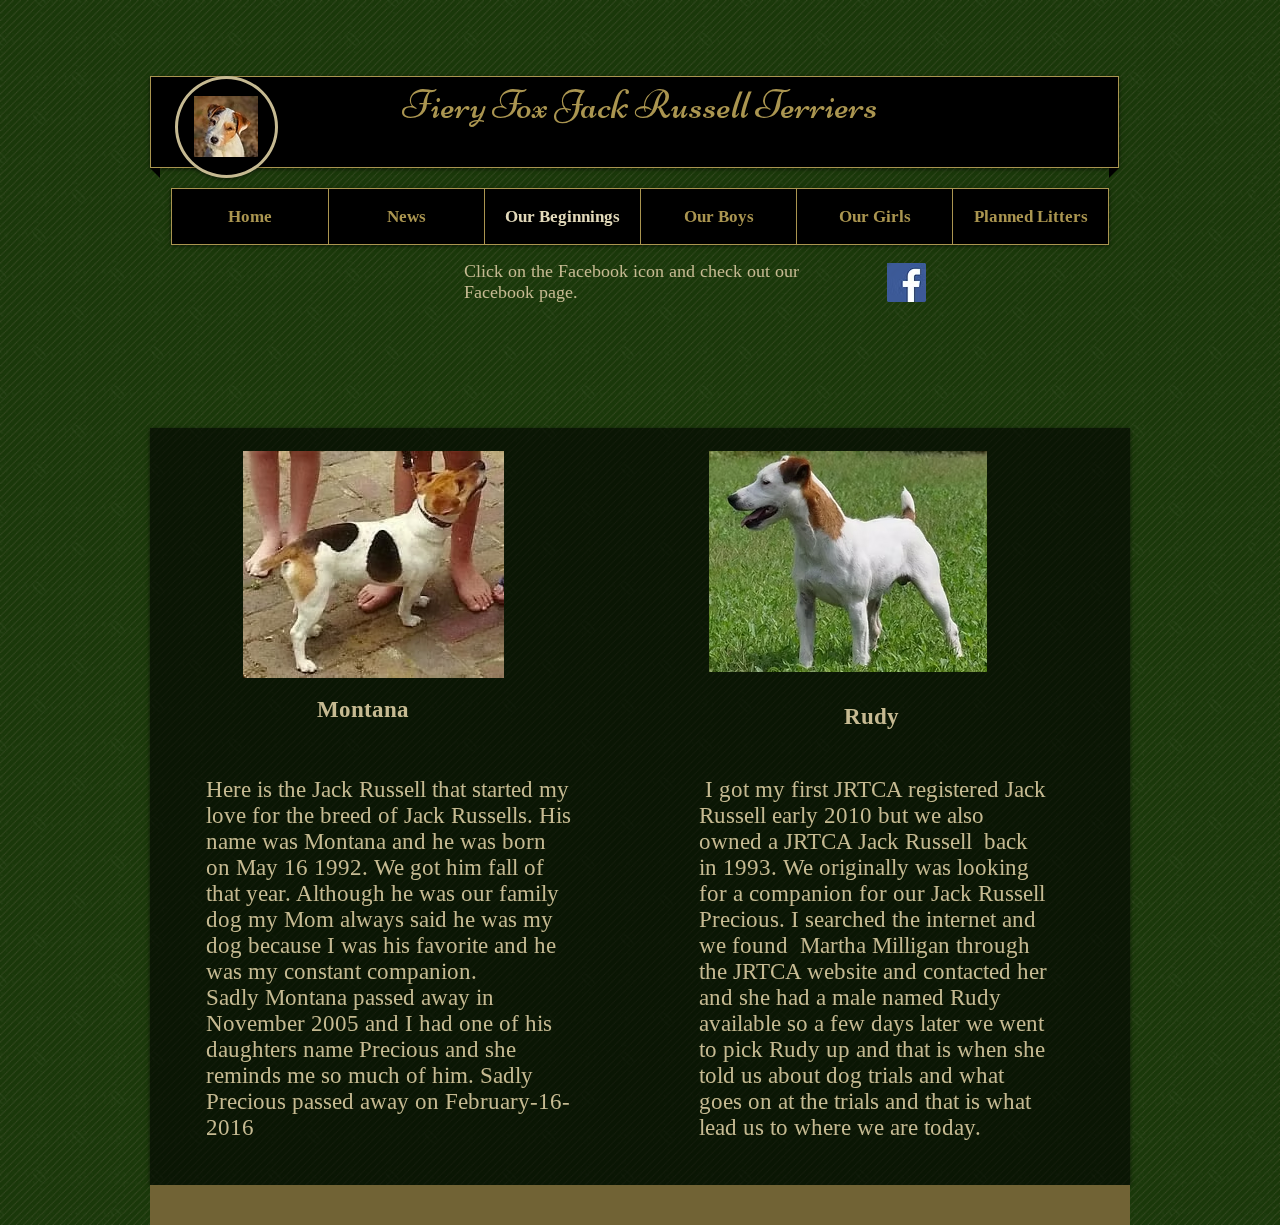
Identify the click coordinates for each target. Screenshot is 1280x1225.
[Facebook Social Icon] (906, 282)
